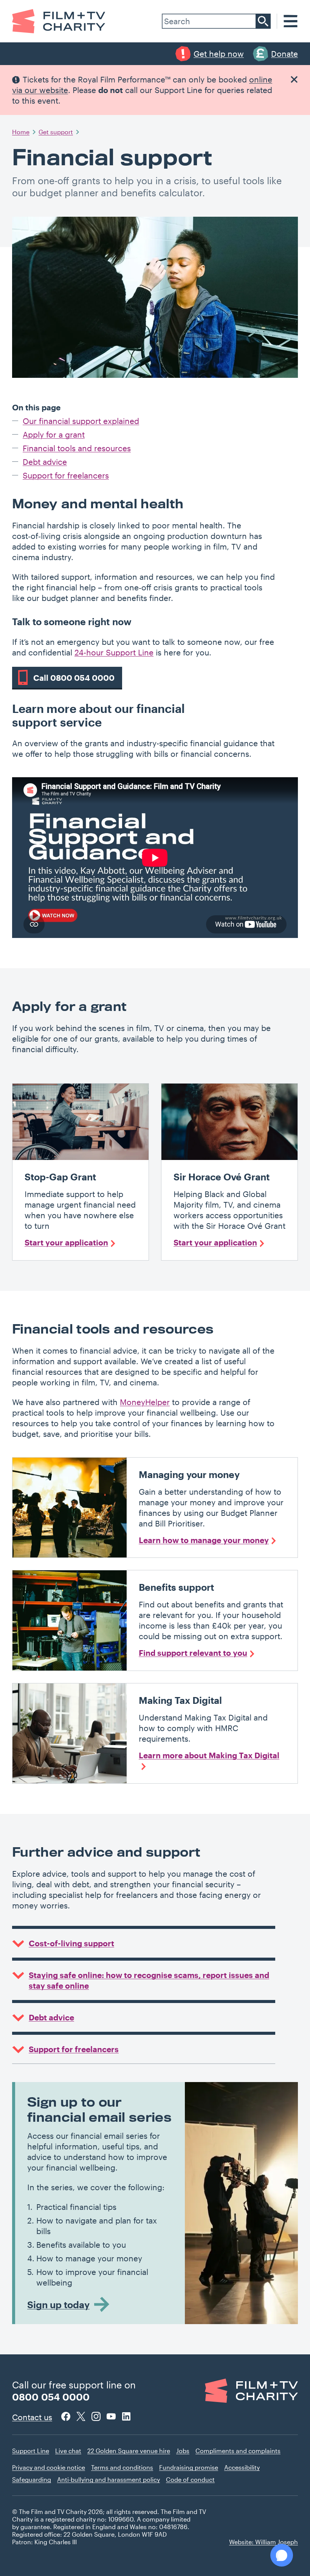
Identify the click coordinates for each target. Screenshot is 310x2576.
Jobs (183, 2451)
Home (21, 132)
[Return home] (59, 21)
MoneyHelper (145, 1402)
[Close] (294, 79)
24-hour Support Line (114, 652)
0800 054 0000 (51, 2397)
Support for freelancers (66, 475)
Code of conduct (190, 2479)
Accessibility (242, 2467)
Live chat (68, 2451)
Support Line (31, 2451)
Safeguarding (32, 2479)
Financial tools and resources (77, 448)
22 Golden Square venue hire (129, 2451)
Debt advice (45, 462)
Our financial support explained (81, 421)
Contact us (32, 2417)
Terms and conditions (122, 2467)
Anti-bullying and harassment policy (108, 2479)
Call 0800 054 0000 (74, 678)
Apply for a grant (54, 434)
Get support (56, 132)
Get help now (219, 54)
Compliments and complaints (238, 2451)
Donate (284, 54)
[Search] (263, 21)
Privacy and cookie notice (49, 2467)
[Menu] (291, 21)
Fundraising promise (189, 2467)
